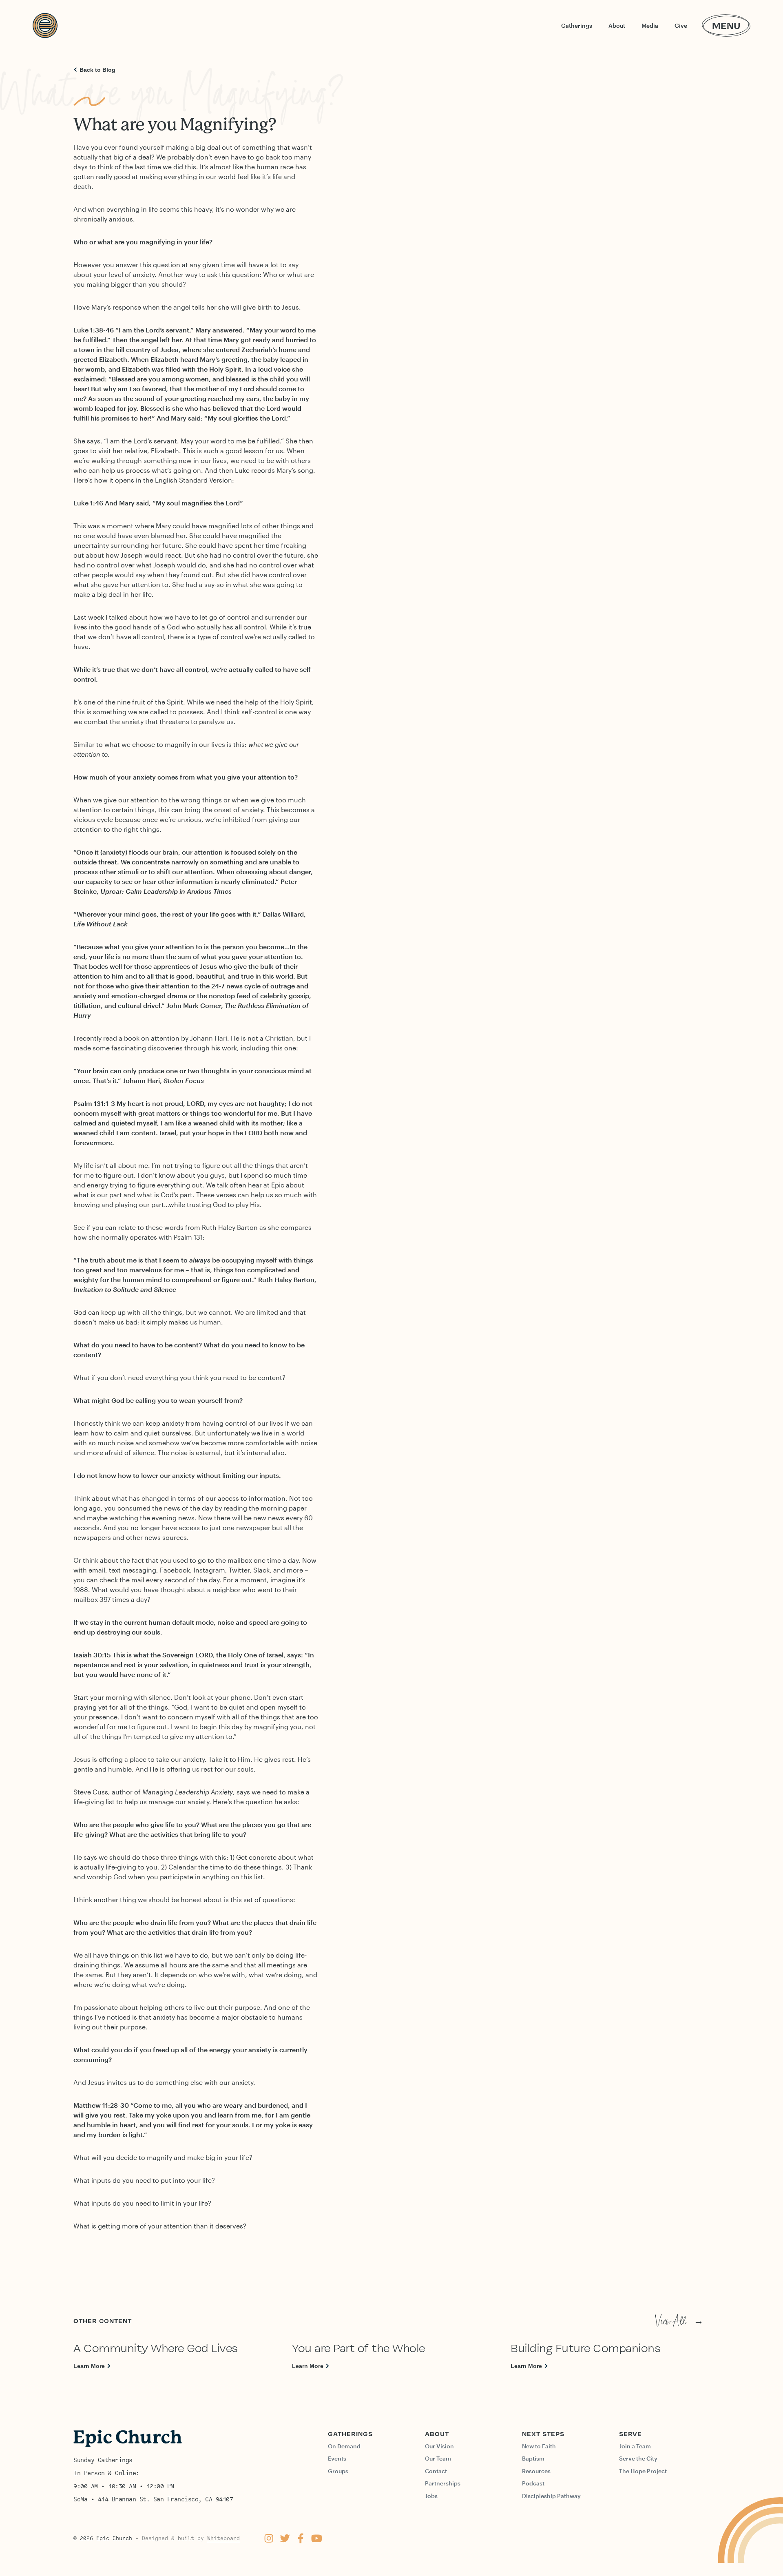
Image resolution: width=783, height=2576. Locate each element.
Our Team (438, 2458)
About (617, 25)
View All (679, 2321)
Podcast (533, 2483)
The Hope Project (643, 2471)
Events (337, 2458)
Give (681, 25)
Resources (536, 2471)
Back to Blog (97, 70)
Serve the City (638, 2458)
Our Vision (439, 2446)
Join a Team (635, 2446)
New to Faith (539, 2446)
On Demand (344, 2446)
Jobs (431, 2496)
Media (650, 25)
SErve (630, 2434)
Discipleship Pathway (551, 2496)
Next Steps (543, 2434)
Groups (338, 2471)
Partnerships (443, 2483)
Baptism (533, 2458)
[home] (45, 25)
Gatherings (577, 25)
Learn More (89, 2366)
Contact (436, 2471)
